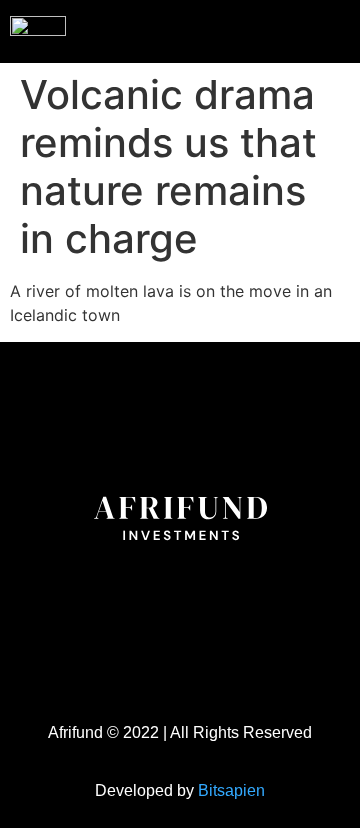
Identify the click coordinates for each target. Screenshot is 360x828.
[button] (304, 29)
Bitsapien (231, 790)
